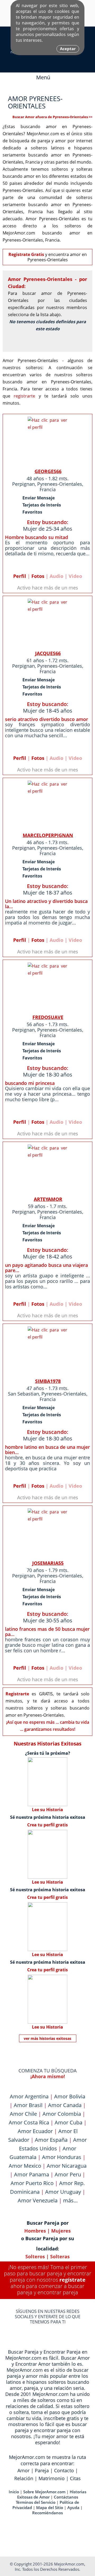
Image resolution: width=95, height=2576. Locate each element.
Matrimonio (52, 2478)
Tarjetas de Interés (42, 505)
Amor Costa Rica (29, 2122)
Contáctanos (66, 2497)
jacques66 (48, 653)
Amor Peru (68, 2174)
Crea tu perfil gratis (47, 1825)
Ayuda (73, 2507)
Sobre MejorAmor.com (44, 2492)
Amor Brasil (28, 2105)
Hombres (35, 2231)
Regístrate (72, 2280)
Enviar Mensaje (39, 498)
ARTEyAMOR (48, 1199)
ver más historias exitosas (47, 2038)
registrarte (24, 396)
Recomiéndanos (47, 2513)
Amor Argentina (29, 2096)
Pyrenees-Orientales (60, 484)
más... (70, 2200)
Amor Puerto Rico (32, 2183)
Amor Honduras (62, 2157)
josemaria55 (48, 1563)
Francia (48, 489)
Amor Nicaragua (67, 2166)
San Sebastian (23, 1394)
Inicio (14, 2492)
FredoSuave (48, 1017)
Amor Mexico (25, 2166)
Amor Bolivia (70, 2096)
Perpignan (23, 484)
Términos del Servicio (36, 2502)
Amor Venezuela (38, 2200)
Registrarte (17, 1694)
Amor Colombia (62, 2114)
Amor (23, 2470)
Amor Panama (32, 2174)
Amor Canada (65, 2105)
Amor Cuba (68, 2122)
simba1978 (48, 1381)
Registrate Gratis (26, 254)
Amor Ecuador (35, 2131)
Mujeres (61, 2231)
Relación (24, 2478)
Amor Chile (23, 2114)
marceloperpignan (48, 835)
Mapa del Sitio (50, 2507)
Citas (75, 2478)
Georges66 (48, 471)
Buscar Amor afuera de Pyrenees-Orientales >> (52, 117)
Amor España (51, 2140)
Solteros (35, 2256)
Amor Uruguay (63, 2192)
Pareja (42, 2470)
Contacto (64, 2470)
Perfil (20, 576)
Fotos (38, 576)
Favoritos (32, 512)
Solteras (60, 2256)
